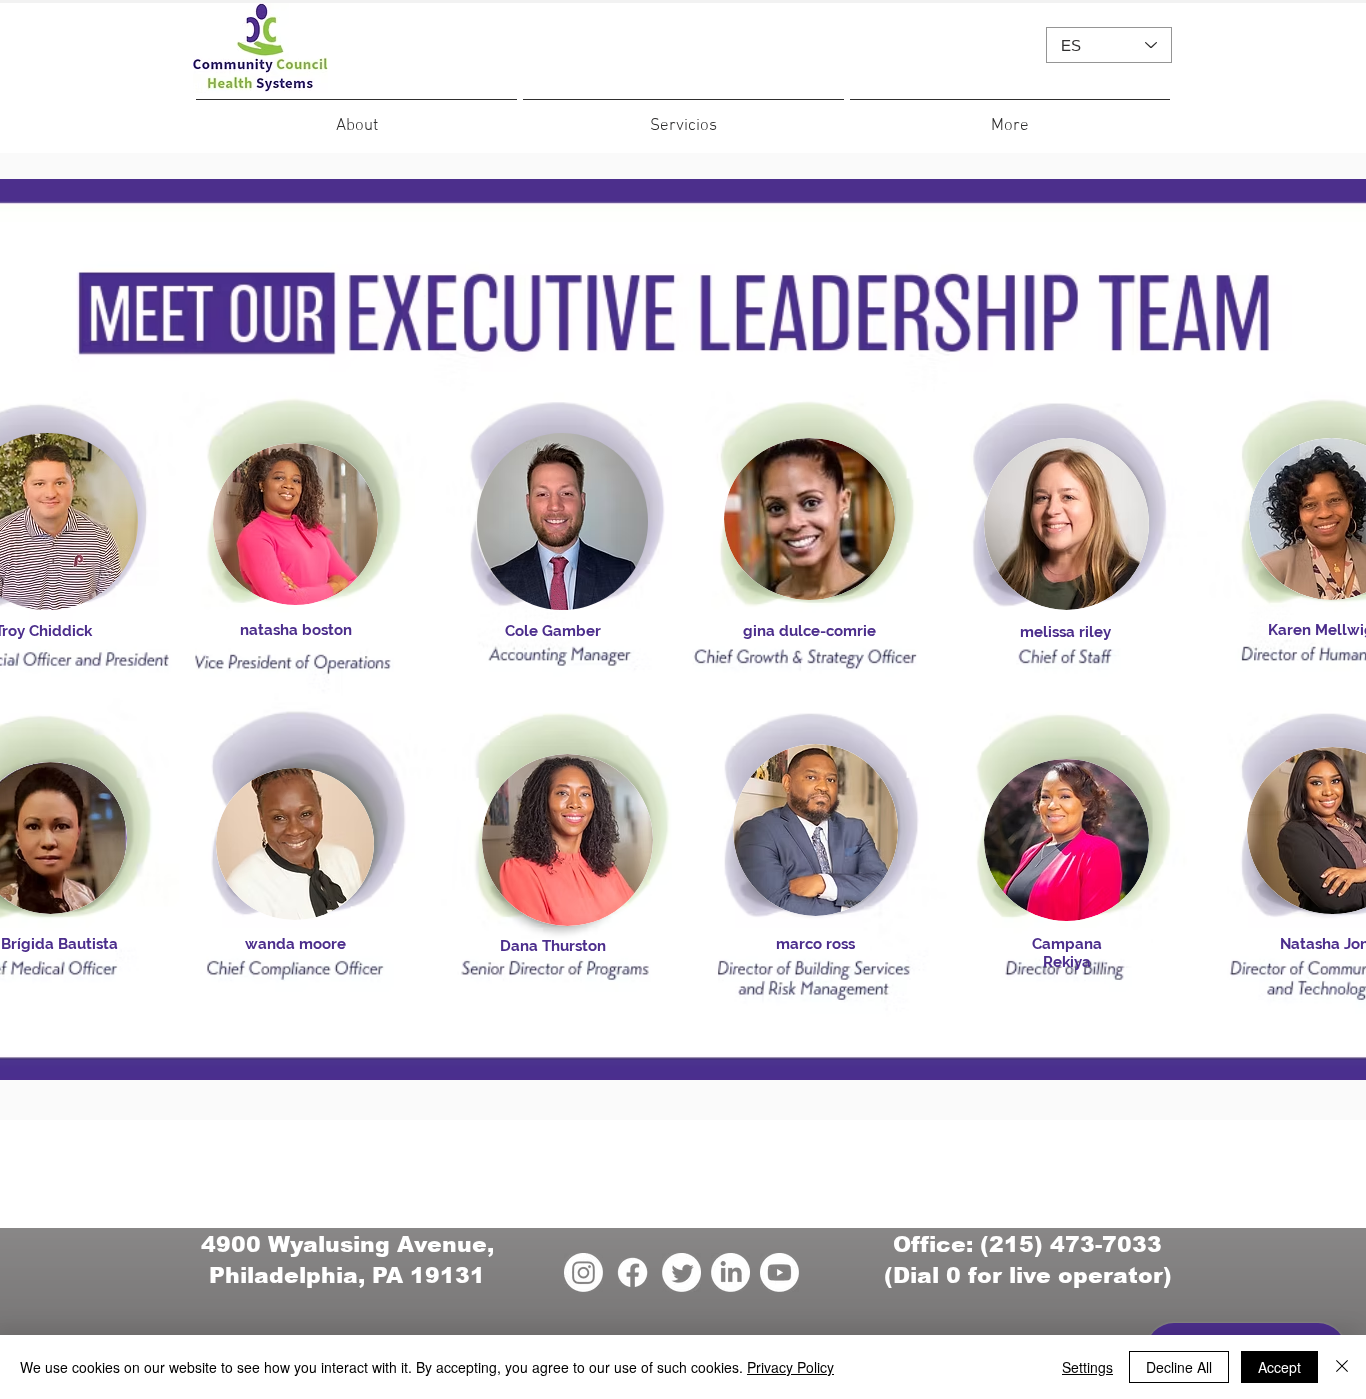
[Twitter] (681, 1272)
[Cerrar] (1342, 1367)
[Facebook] (632, 1272)
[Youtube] (779, 1272)
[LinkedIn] (730, 1272)
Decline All (1179, 1367)
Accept (1279, 1367)
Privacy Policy (790, 1367)
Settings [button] (1087, 1367)
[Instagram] (583, 1272)
